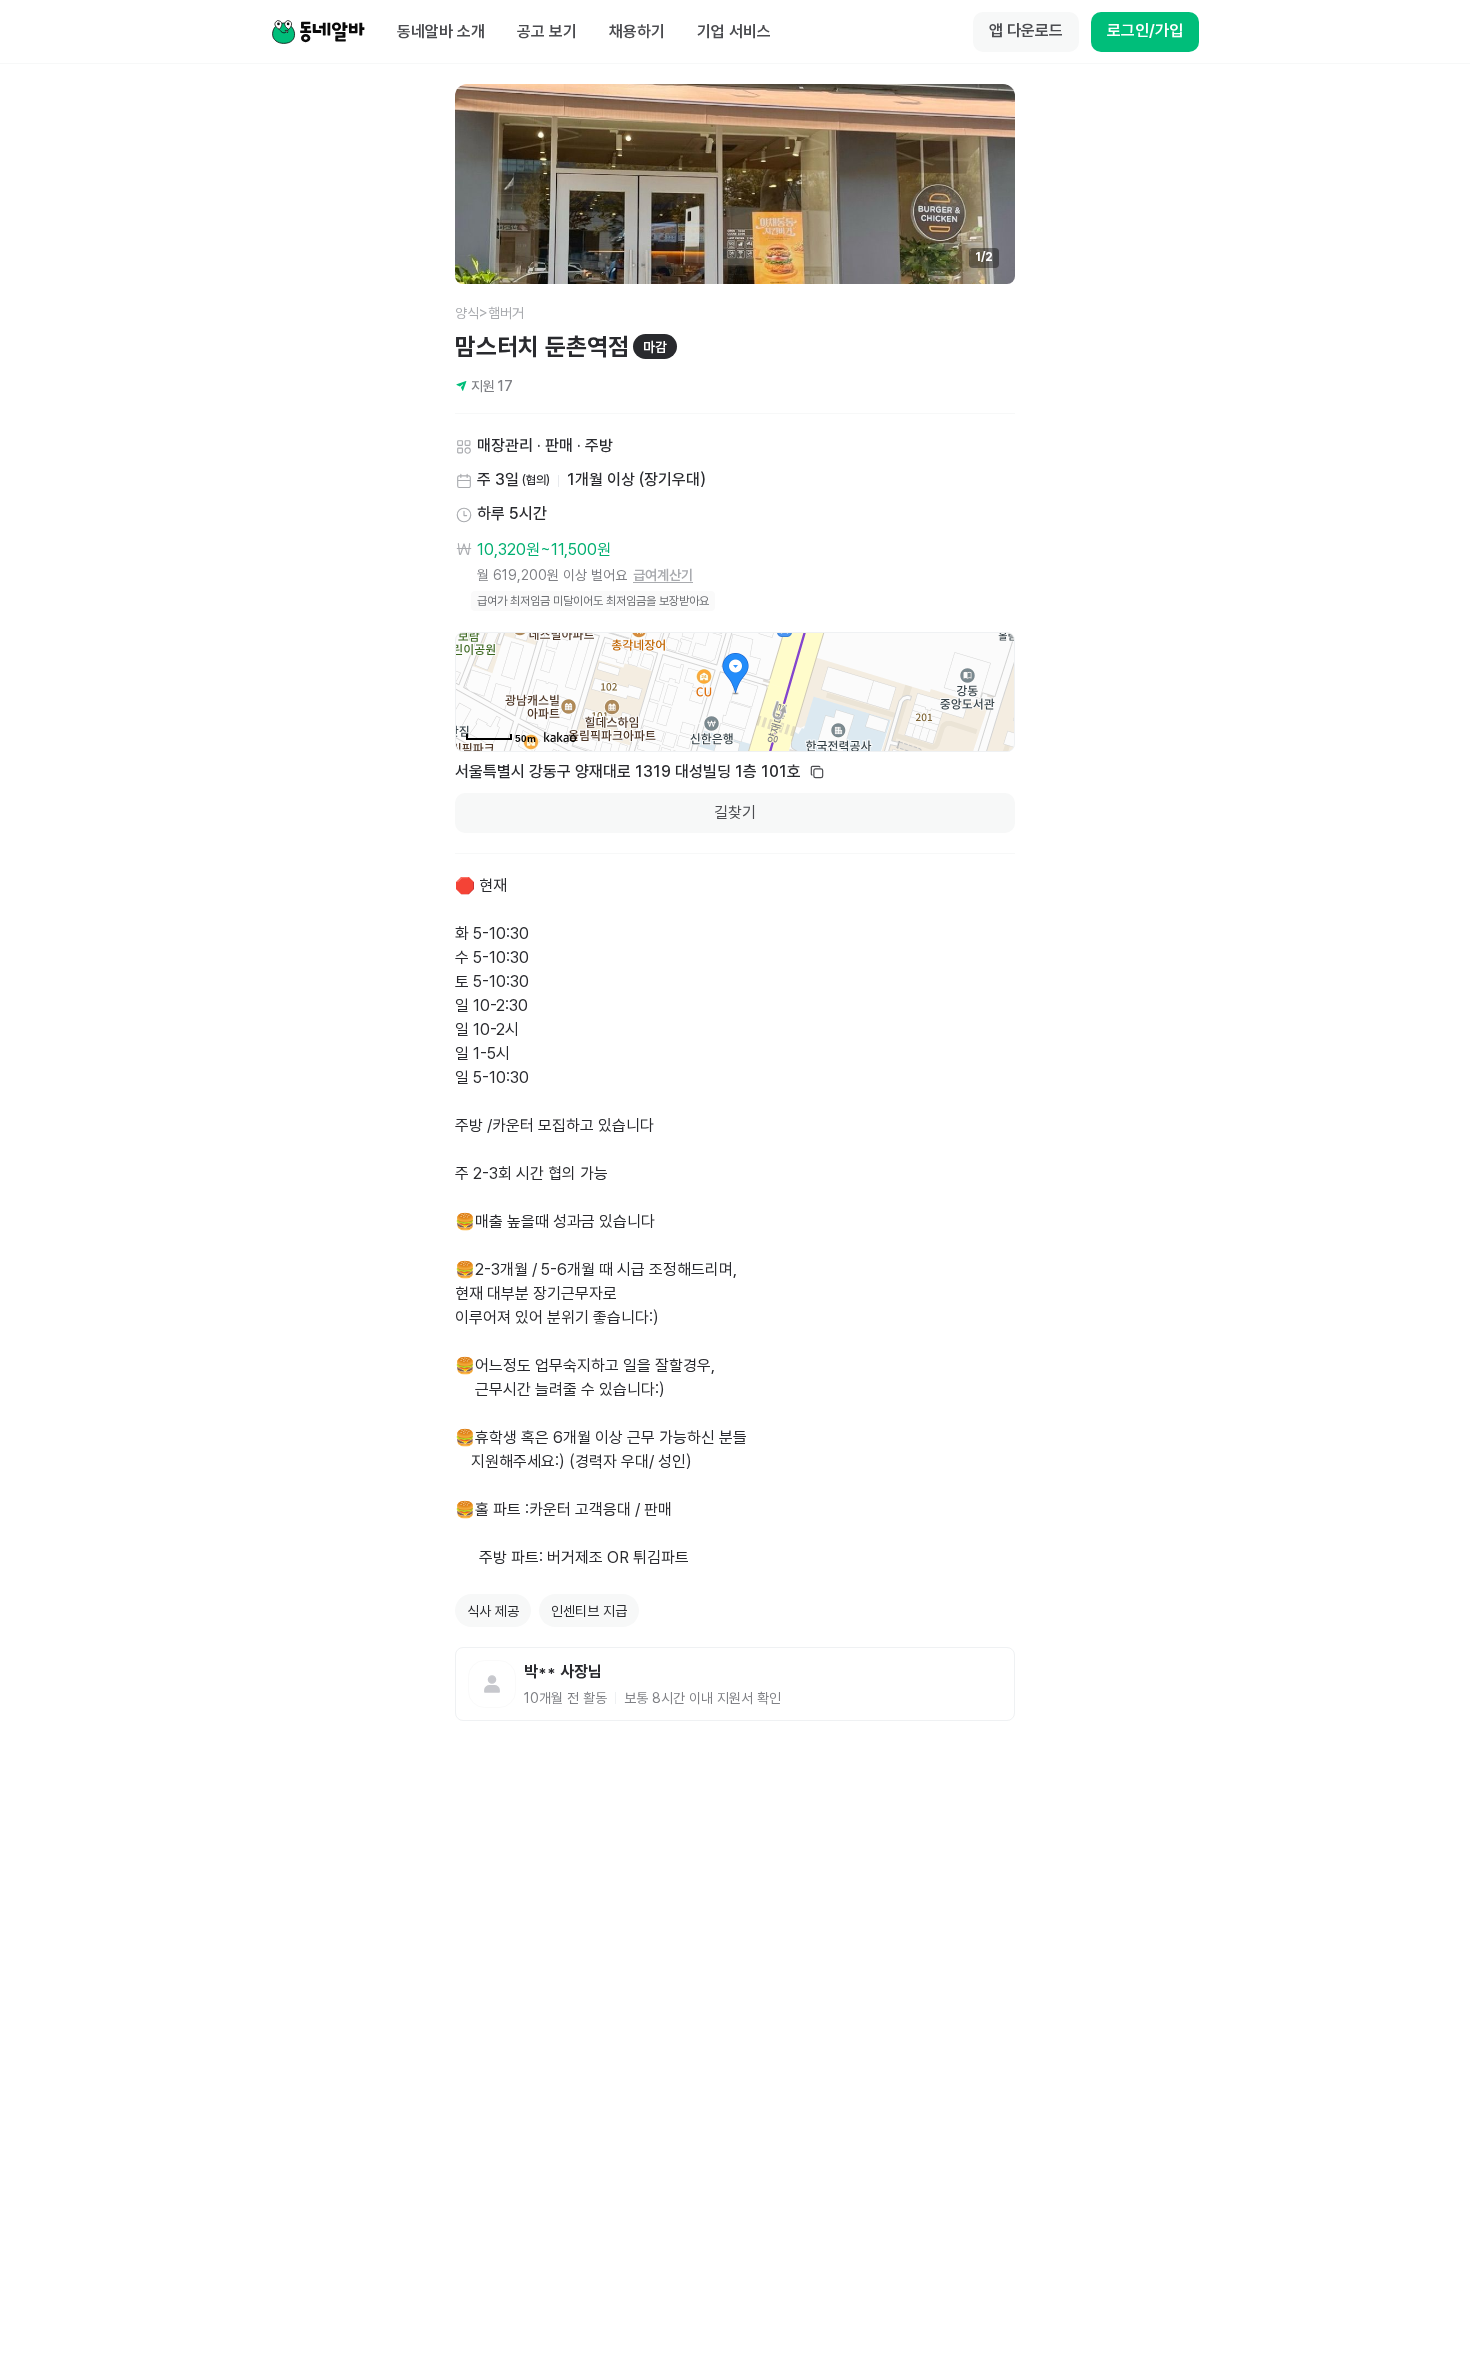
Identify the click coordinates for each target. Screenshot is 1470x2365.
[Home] (318, 32)
